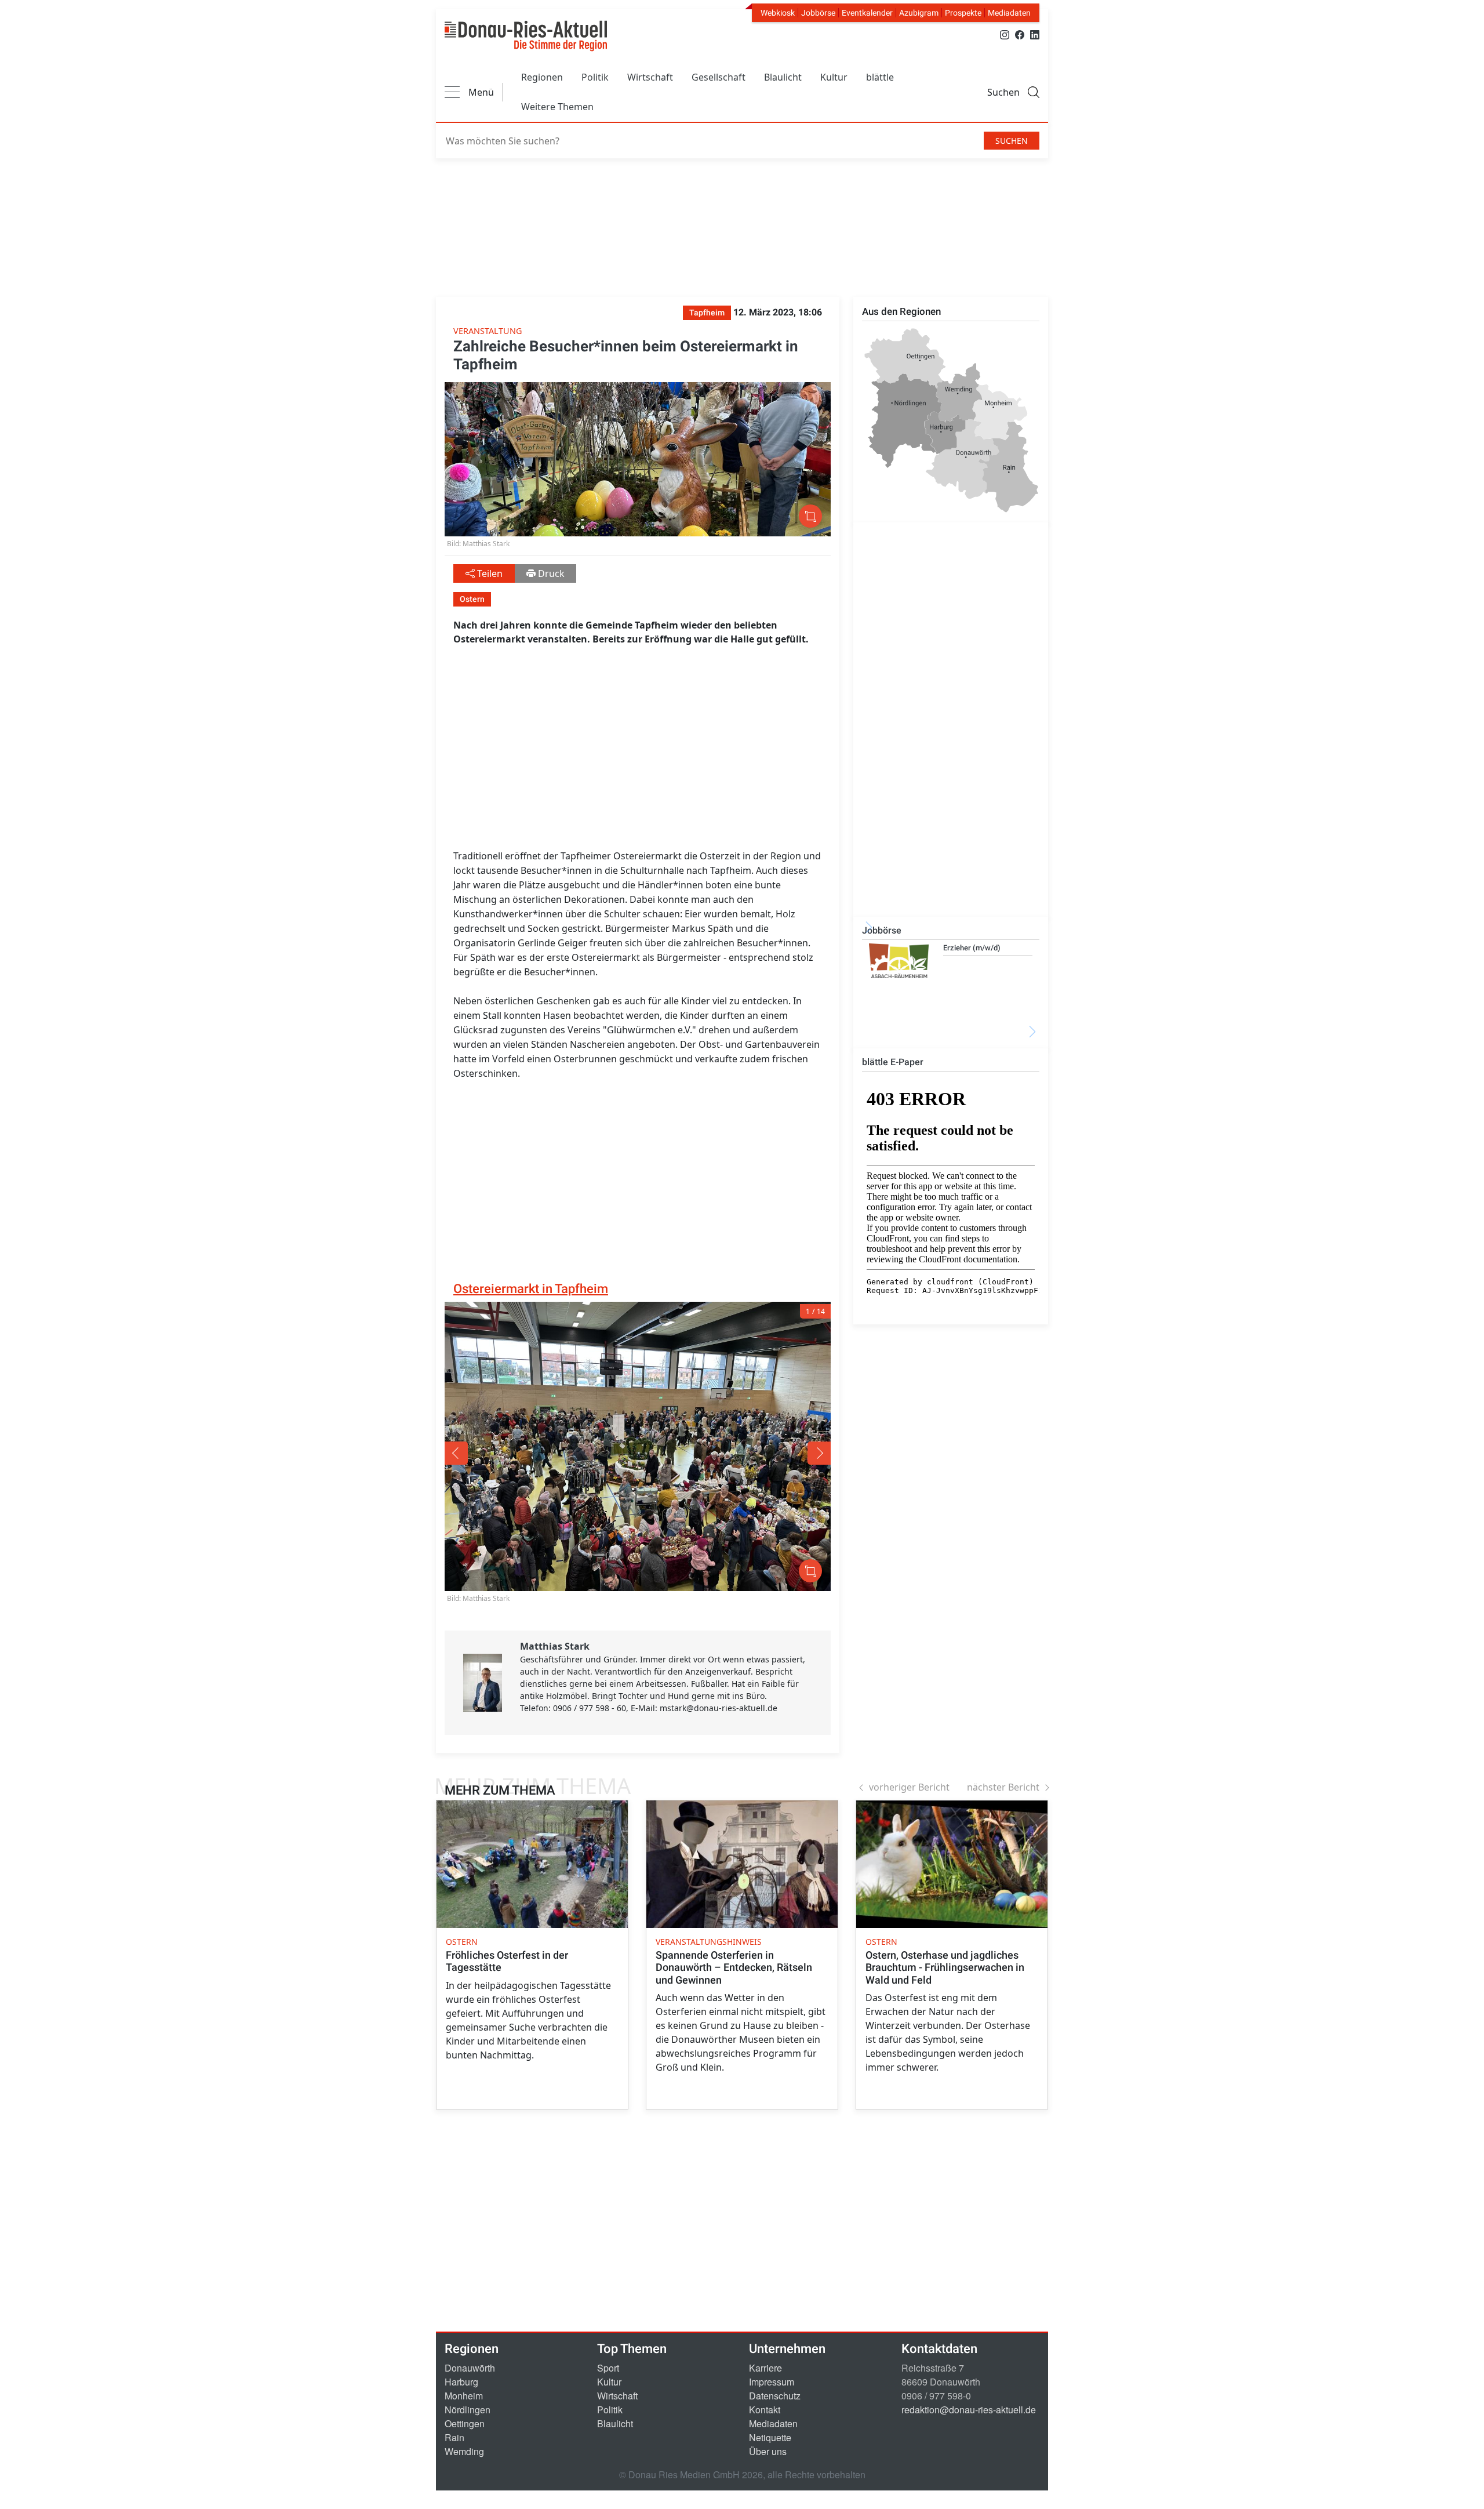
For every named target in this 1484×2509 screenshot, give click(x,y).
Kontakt (765, 2410)
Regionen (542, 77)
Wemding (464, 2451)
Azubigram (919, 13)
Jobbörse (818, 13)
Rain (454, 2437)
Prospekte (963, 13)
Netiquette (770, 2437)
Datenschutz (775, 2396)
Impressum (772, 2382)
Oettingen (465, 2423)
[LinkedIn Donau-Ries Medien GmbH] (1035, 34)
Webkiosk (778, 13)
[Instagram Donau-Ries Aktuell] (1005, 34)
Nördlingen (468, 2410)
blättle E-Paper (893, 1062)
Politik (595, 77)
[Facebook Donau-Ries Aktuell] (1020, 34)
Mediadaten (1009, 13)
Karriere (765, 2368)
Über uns (768, 2451)
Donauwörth (470, 2368)
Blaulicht (783, 77)
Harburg (461, 2382)
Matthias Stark (555, 1646)
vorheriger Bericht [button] (909, 1787)
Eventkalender (867, 13)
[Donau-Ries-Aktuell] (526, 36)
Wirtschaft (650, 77)
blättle (880, 77)
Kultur (834, 77)
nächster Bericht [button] (1003, 1787)
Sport (608, 2368)
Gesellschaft (719, 77)
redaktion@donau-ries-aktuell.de (969, 2410)
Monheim (464, 2396)
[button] (522, 1453)
